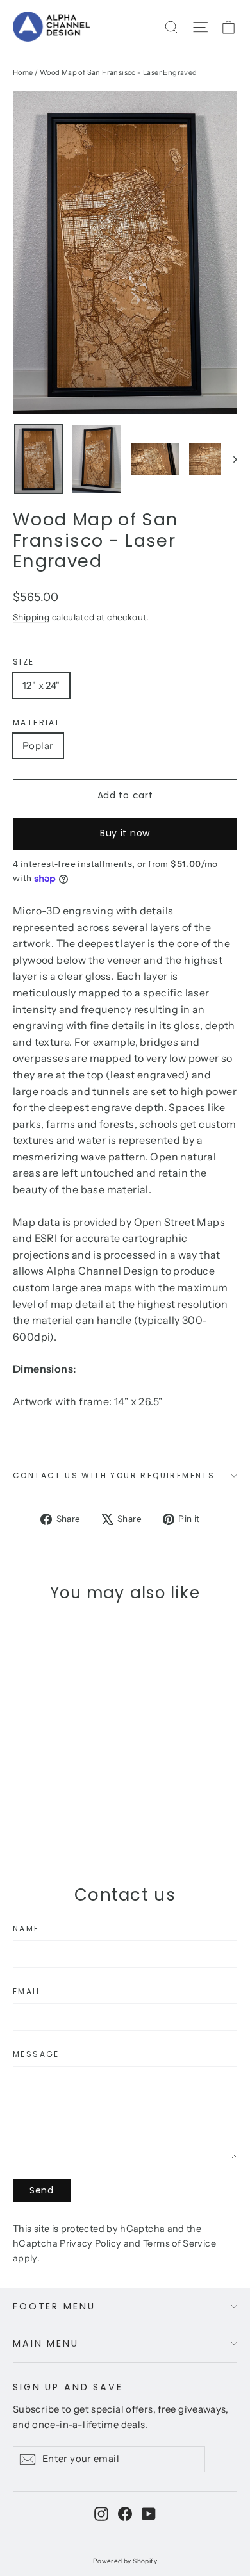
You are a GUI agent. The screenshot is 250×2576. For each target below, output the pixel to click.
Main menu (46, 2343)
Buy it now (125, 833)
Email (27, 1992)
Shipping (31, 617)
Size (24, 662)
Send (42, 2190)
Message (36, 2054)
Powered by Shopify (125, 2561)
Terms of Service (179, 2243)
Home (23, 72)
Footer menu (54, 2306)
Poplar (38, 746)
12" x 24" (41, 685)
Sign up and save (68, 2387)
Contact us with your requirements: (116, 1475)
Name (26, 1929)
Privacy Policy (90, 2243)
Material (37, 723)
